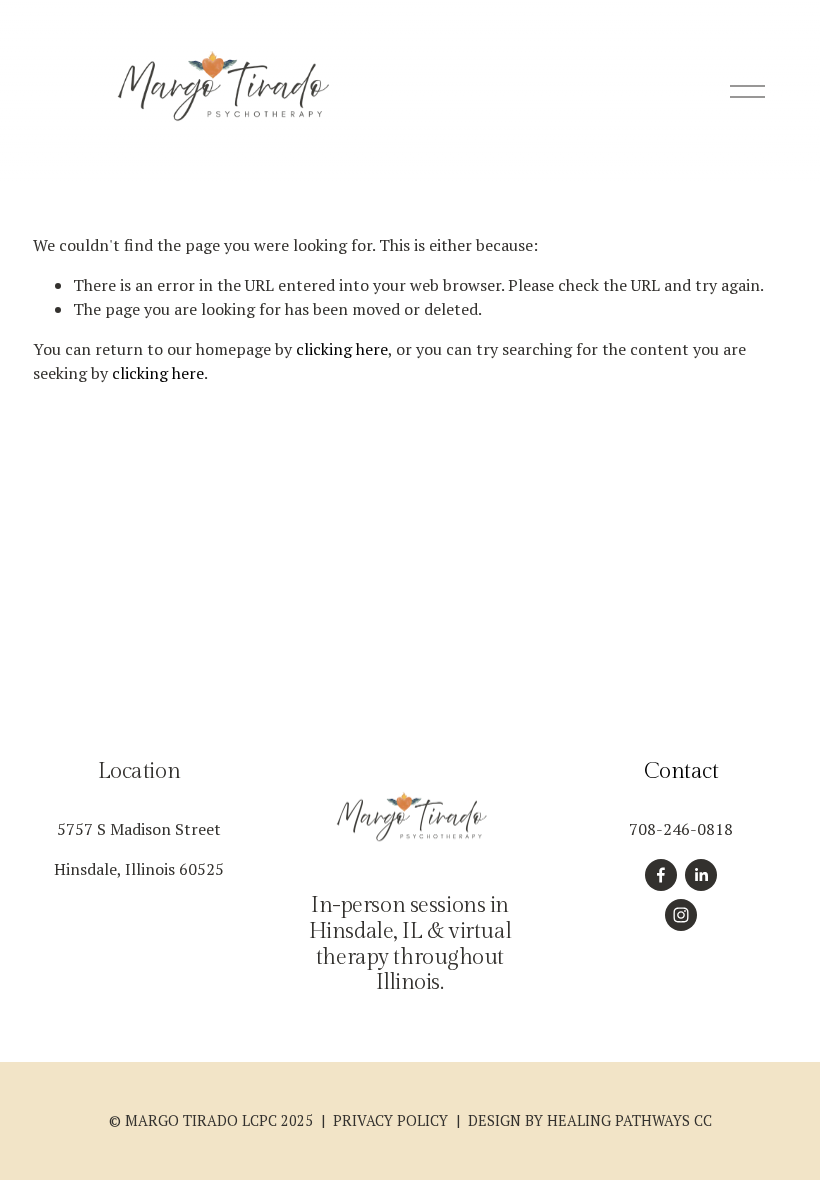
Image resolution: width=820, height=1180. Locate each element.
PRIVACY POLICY (390, 1120)
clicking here (342, 349)
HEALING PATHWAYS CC (629, 1120)
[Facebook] (661, 875)
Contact (681, 771)
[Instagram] (681, 915)
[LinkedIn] (701, 875)
